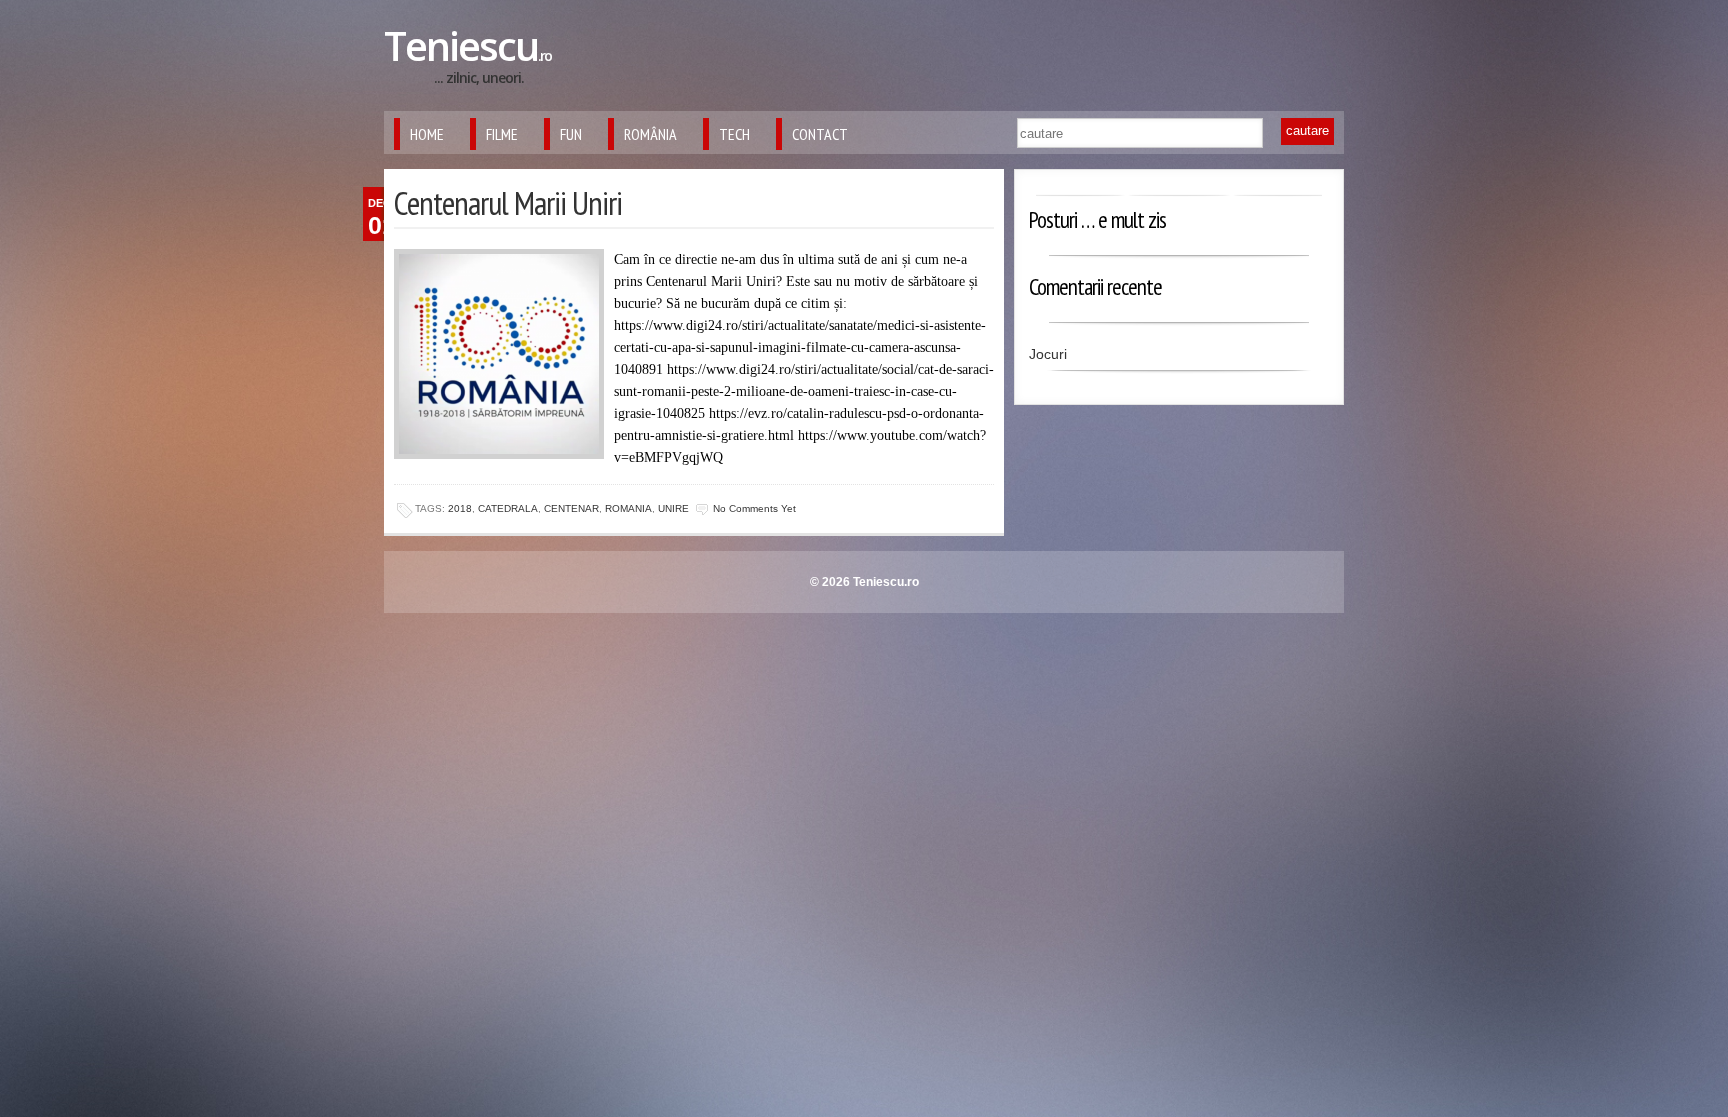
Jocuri (1048, 354)
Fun (571, 134)
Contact (820, 134)
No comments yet (754, 508)
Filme (502, 134)
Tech (734, 134)
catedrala (508, 508)
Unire (673, 508)
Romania (628, 508)
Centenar (571, 508)
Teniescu (467, 45)
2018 (460, 508)
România (650, 134)
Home (427, 134)
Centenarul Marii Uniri (508, 202)
